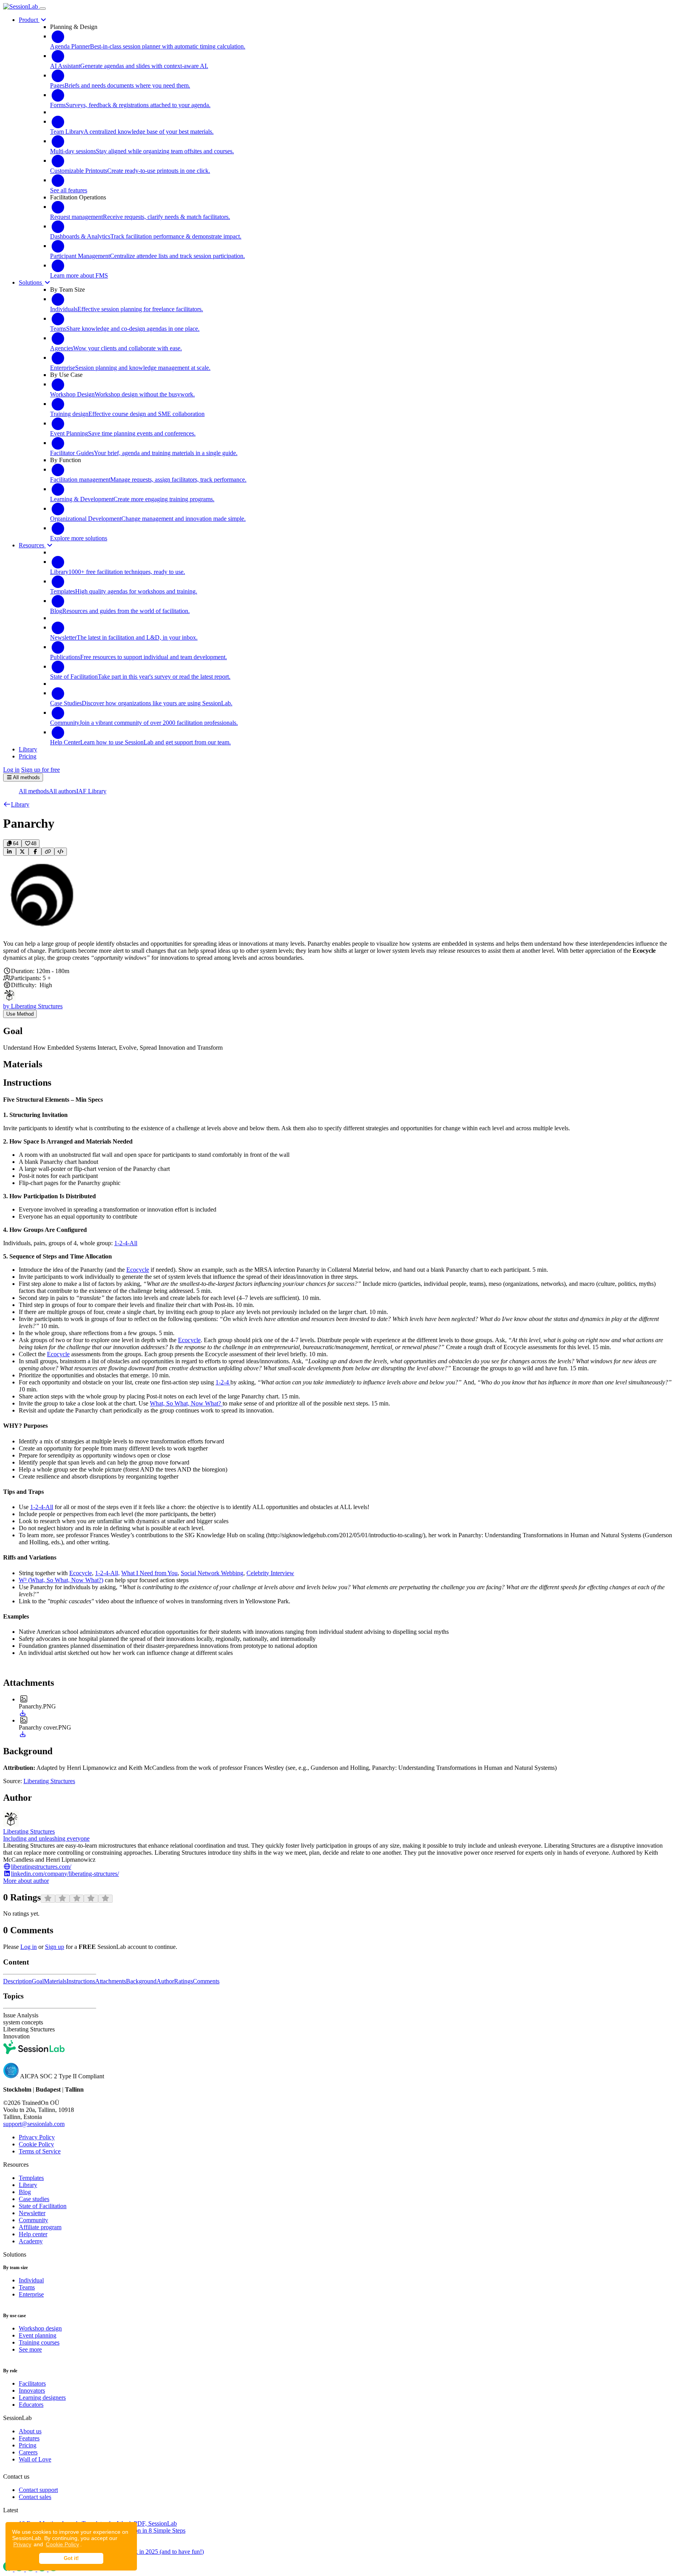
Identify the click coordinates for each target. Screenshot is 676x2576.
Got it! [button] (71, 2558)
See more (30, 2349)
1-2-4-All (126, 1243)
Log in (11, 770)
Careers (28, 2452)
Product (29, 20)
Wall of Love (35, 2459)
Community (33, 2220)
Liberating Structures (49, 1781)
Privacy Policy (37, 2137)
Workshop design (40, 2328)
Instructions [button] (81, 1981)
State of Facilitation (43, 2206)
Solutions (31, 282)
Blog (25, 2192)
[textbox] (338, 951)
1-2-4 (223, 1382)
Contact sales (35, 2497)
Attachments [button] (111, 1981)
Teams (27, 2287)
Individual (31, 2280)
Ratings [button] (183, 1981)
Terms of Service (40, 2151)
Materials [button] (55, 1981)
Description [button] (17, 1981)
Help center (33, 2234)
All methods (34, 791)
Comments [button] (206, 1981)
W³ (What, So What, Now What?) (61, 1580)
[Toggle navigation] (43, 9)
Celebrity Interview (270, 1573)
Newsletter (32, 2213)
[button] (16, 804)
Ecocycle (138, 1270)
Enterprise (31, 2294)
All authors (63, 791)
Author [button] (165, 1981)
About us (30, 2431)
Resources (32, 545)
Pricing (28, 2445)
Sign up (55, 1947)
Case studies (34, 2199)
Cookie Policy (62, 2544)
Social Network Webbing (212, 1573)
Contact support (38, 2490)
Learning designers (42, 2398)
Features (29, 2438)
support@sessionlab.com (34, 2124)
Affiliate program (40, 2227)
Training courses (39, 2342)
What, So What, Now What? (186, 1403)
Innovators (32, 2390)
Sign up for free (40, 770)
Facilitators (32, 2383)
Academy (31, 2241)
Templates (31, 2178)
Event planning (38, 2335)
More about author (26, 1881)
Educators (31, 2405)
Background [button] (141, 1981)
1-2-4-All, (107, 1573)
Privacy (22, 2544)
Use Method (20, 1014)
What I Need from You (149, 1573)
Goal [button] (38, 1981)
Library (28, 2185)
